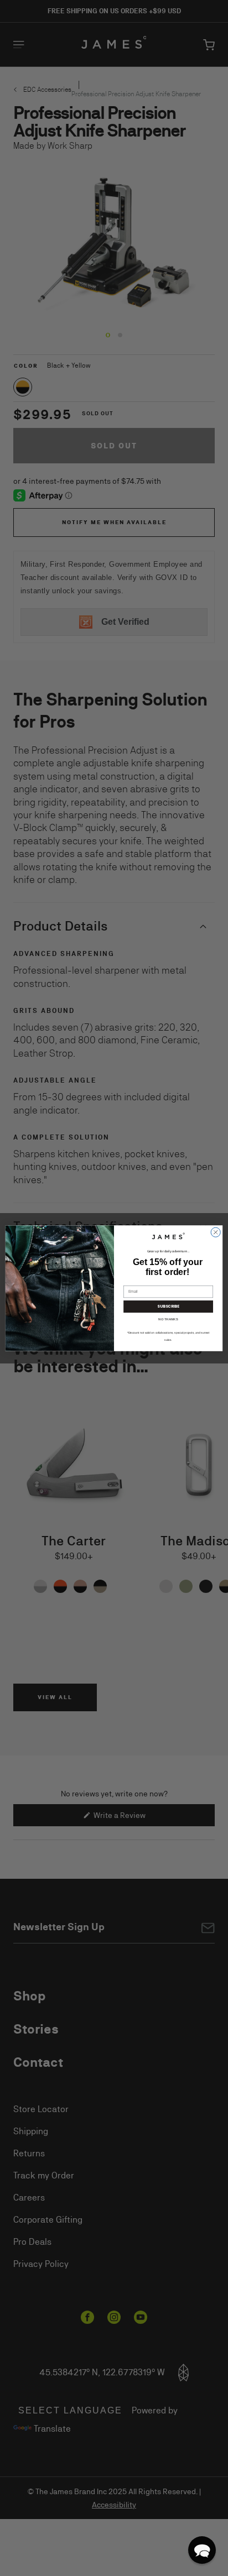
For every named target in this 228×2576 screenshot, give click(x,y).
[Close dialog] (216, 1232)
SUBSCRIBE (168, 1307)
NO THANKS (168, 1319)
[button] (202, 2550)
